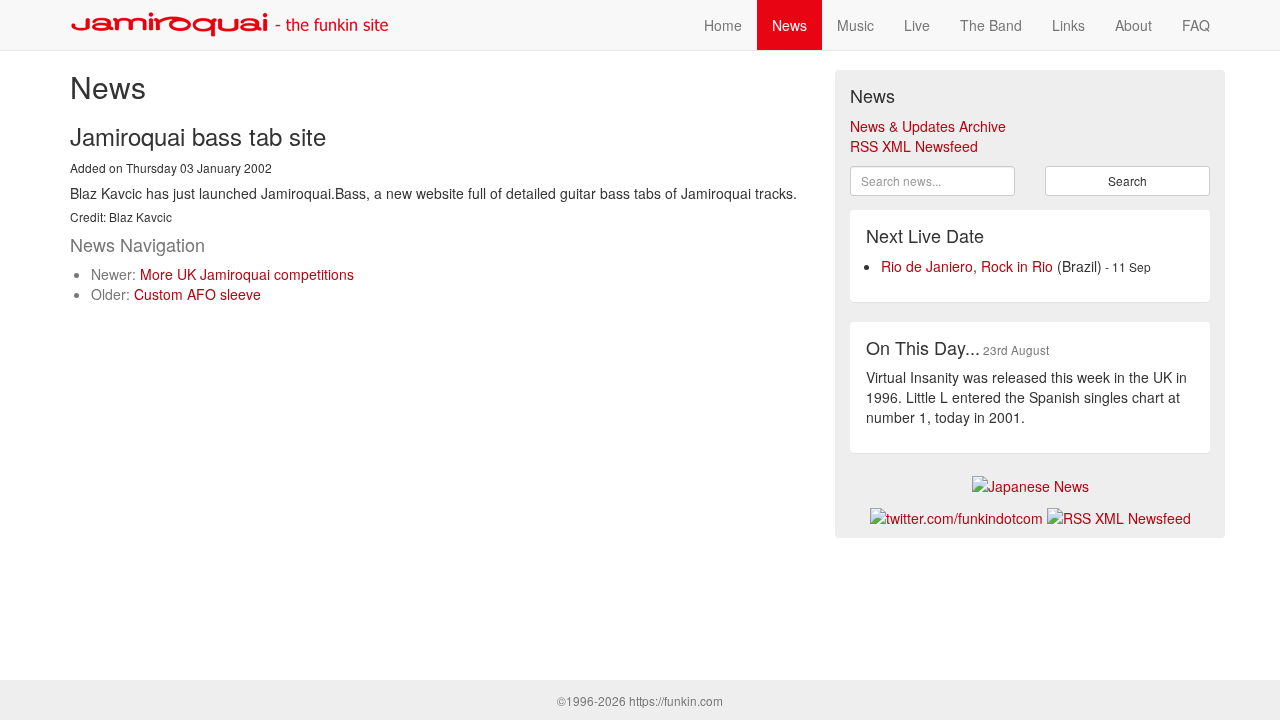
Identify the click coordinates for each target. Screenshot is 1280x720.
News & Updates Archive (928, 126)
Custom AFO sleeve (197, 294)
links (1068, 25)
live (917, 25)
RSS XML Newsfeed (914, 146)
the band (991, 25)
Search (1127, 180)
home (723, 25)
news (789, 25)
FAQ (1196, 25)
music (855, 25)
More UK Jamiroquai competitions (247, 274)
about (1133, 25)
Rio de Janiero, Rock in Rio (967, 266)
